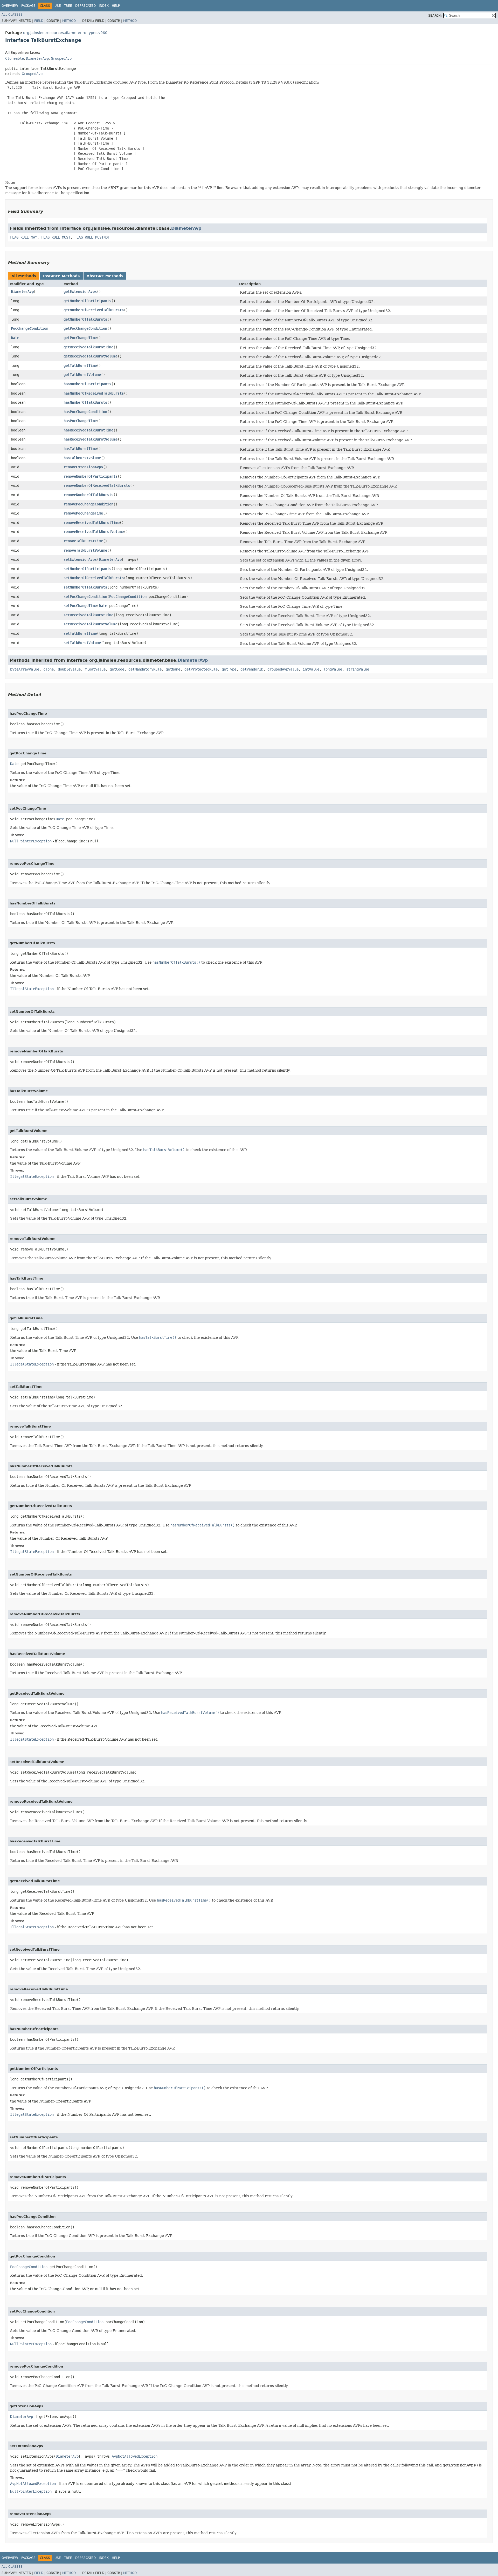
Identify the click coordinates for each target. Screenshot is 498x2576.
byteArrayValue (25, 669)
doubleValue (69, 669)
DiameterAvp (37, 58)
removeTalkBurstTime (83, 541)
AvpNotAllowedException (135, 2456)
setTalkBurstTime (80, 633)
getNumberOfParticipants (87, 301)
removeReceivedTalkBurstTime (92, 523)
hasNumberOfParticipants (87, 384)
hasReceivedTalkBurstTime (88, 430)
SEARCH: (435, 16)
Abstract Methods (105, 276)
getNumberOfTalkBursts (85, 319)
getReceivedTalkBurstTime (88, 347)
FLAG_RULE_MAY (24, 237)
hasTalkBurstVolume (82, 458)
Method (69, 21)
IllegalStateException (32, 989)
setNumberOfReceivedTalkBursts (94, 578)
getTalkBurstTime (80, 366)
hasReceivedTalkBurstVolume (91, 439)
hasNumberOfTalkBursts (85, 402)
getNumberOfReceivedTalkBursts (94, 310)
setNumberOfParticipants (87, 569)
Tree (68, 6)
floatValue (95, 669)
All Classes (12, 15)
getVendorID (252, 669)
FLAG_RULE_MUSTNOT (92, 237)
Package (28, 6)
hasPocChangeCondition (85, 412)
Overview (10, 6)
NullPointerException (31, 841)
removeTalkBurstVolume (85, 550)
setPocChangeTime (80, 606)
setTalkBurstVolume (82, 643)
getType (229, 669)
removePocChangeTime (83, 513)
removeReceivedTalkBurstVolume (94, 532)
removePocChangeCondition (88, 504)
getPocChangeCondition (85, 328)
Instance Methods (61, 276)
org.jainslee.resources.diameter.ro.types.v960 (65, 33)
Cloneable (15, 58)
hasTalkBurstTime (80, 449)
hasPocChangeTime (80, 421)
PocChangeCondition (30, 328)
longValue (333, 669)
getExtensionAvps (80, 292)
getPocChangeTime (80, 338)
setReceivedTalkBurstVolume (91, 624)
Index (104, 6)
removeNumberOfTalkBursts (88, 495)
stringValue (358, 669)
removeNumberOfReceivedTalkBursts (97, 485)
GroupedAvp (61, 58)
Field (39, 21)
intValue (311, 669)
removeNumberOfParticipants (91, 476)
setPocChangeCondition (85, 597)
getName (173, 669)
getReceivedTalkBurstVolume (91, 356)
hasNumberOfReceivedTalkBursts (94, 393)
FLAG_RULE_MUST (56, 237)
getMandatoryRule (145, 669)
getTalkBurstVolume (82, 375)
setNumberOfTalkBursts (85, 587)
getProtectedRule (201, 669)
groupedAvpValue (283, 669)
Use (58, 6)
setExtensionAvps (80, 559)
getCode (117, 669)
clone (49, 669)
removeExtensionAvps (83, 467)
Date (15, 338)
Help (116, 6)
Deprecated (85, 6)
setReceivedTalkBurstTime (88, 615)
